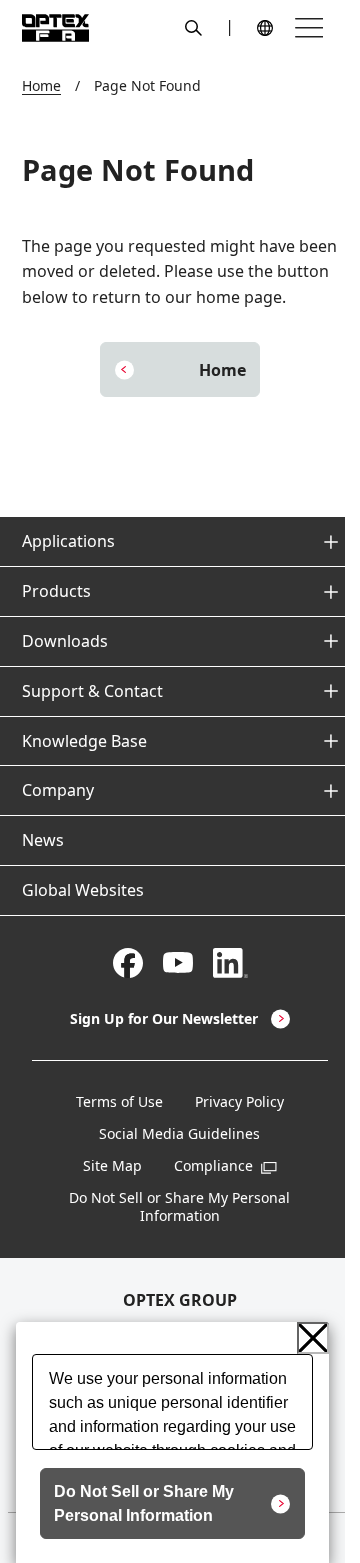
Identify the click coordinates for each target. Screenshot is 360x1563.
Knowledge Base (84, 741)
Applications (68, 541)
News (43, 840)
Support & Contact (92, 691)
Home (41, 85)
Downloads (65, 641)
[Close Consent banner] (313, 1338)
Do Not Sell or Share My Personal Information (179, 1207)
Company (58, 790)
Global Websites (83, 890)
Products (56, 591)
